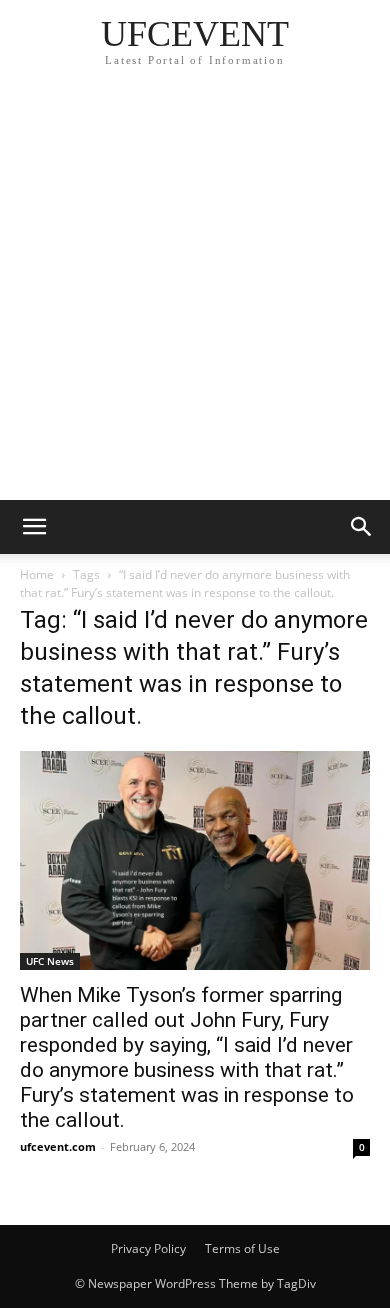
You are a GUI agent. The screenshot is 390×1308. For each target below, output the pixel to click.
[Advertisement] (195, 295)
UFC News (50, 961)
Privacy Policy (148, 1248)
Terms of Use (242, 1248)
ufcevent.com (58, 1146)
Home (37, 574)
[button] (34, 527)
